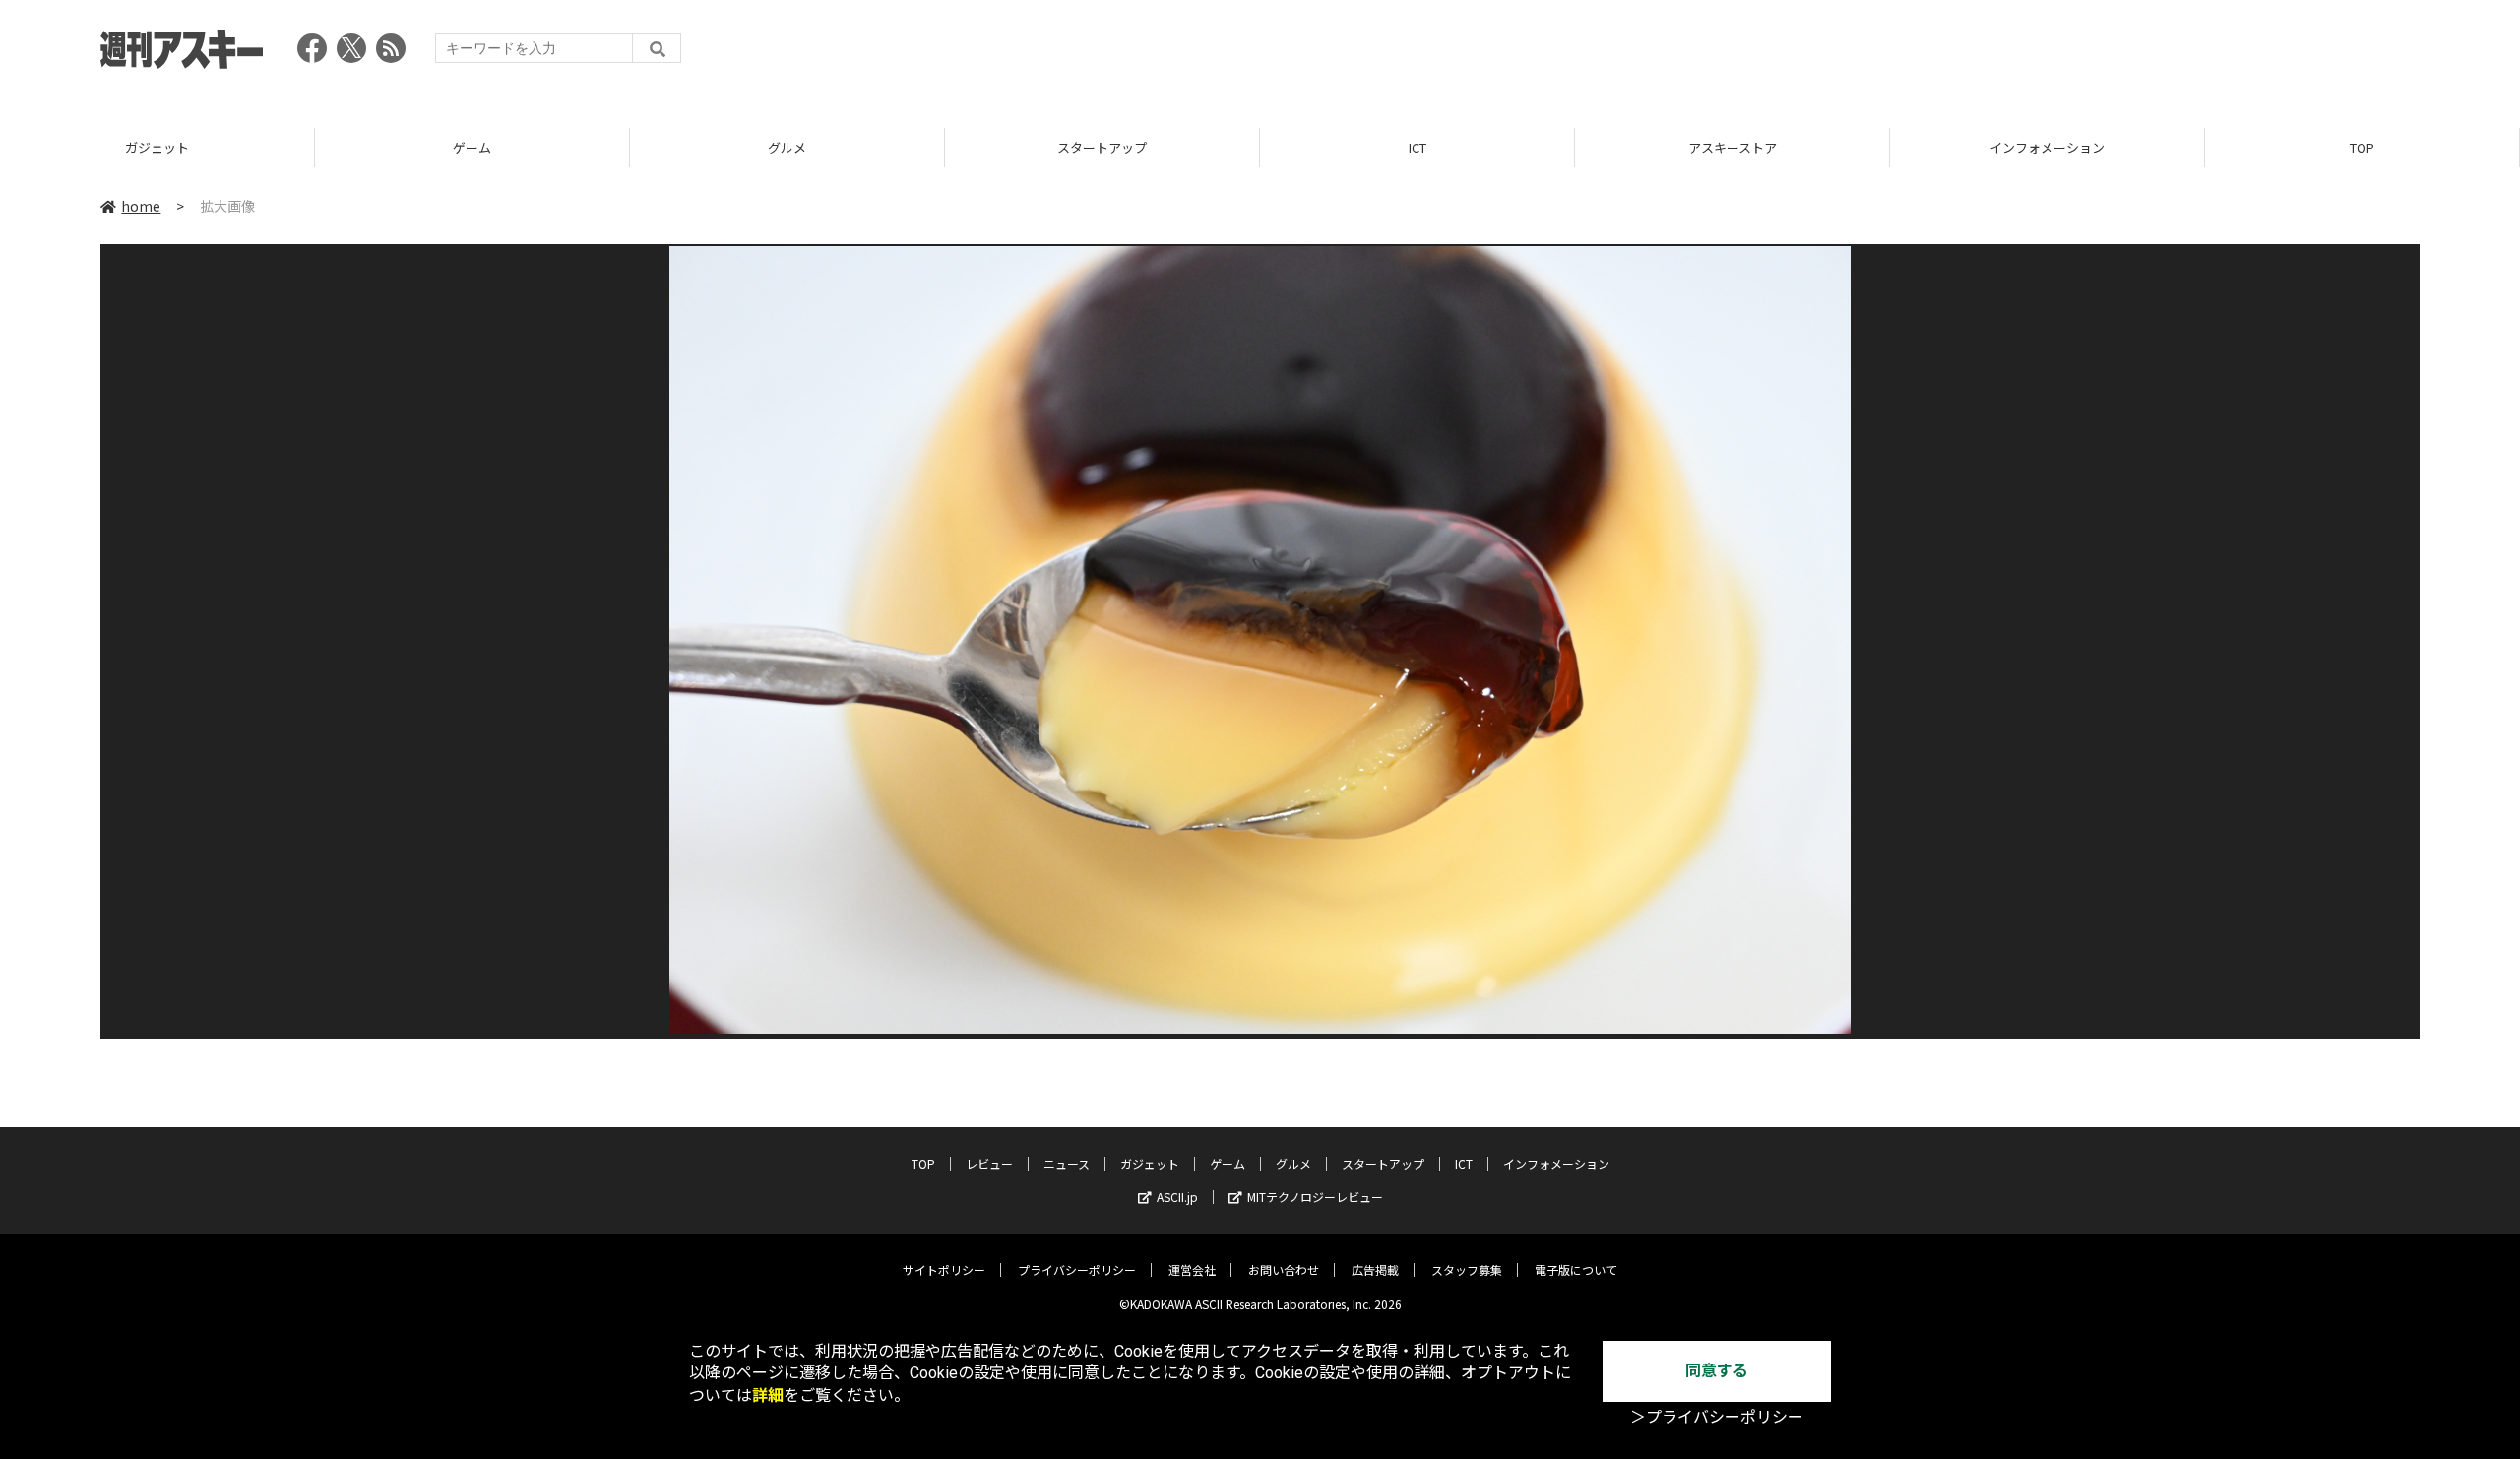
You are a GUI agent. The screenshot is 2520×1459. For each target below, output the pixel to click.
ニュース (1067, 1163)
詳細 (768, 1396)
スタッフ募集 (1467, 1269)
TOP (2362, 147)
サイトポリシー (944, 1269)
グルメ (787, 147)
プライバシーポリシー (1077, 1269)
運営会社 (1192, 1269)
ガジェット (157, 147)
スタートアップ (1102, 147)
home (141, 206)
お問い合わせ (1284, 1269)
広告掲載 (1375, 1269)
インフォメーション (2047, 147)
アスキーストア (1732, 147)
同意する (1717, 1371)
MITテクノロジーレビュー (1315, 1197)
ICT (1417, 147)
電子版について (1576, 1269)
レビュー (989, 1163)
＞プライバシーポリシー (1717, 1417)
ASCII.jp (1177, 1197)
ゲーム (472, 147)
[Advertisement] (2061, 54)
